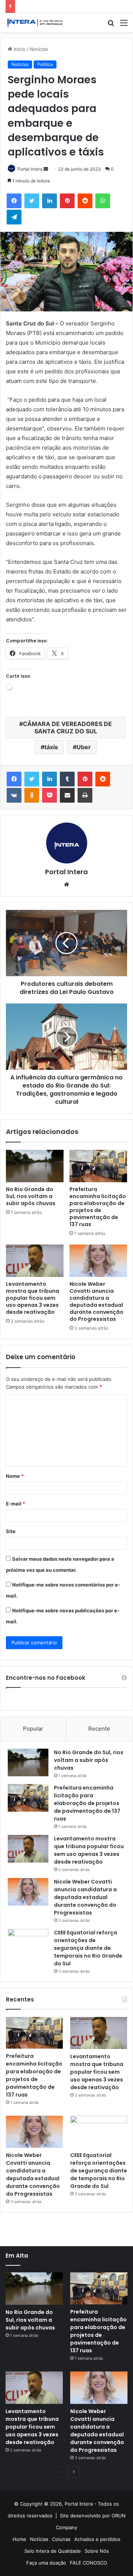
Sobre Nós (97, 2551)
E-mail (16, 1504)
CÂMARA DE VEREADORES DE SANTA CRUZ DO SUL (67, 727)
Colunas (61, 2539)
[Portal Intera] (35, 23)
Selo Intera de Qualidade (53, 2551)
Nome (15, 1476)
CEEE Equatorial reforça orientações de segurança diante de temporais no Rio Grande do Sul (88, 1948)
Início (19, 49)
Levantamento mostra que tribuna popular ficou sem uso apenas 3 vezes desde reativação (33, 1298)
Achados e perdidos (97, 2539)
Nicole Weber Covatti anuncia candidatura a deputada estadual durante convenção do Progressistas (96, 1301)
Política (45, 64)
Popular (33, 1729)
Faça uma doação (46, 2563)
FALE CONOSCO (88, 2563)
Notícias (39, 49)
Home (19, 2539)
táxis (51, 747)
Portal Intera (30, 169)
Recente (99, 1729)
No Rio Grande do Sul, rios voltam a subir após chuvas (31, 1196)
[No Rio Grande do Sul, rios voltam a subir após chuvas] (35, 1166)
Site (11, 1531)
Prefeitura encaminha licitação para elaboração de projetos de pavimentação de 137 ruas (98, 1207)
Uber (84, 747)
